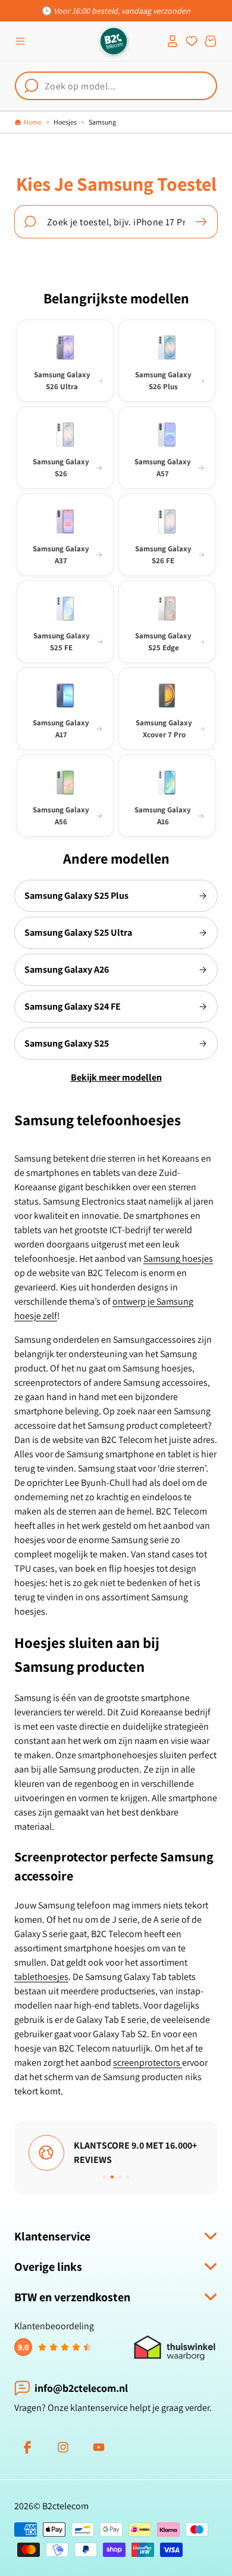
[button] (20, 41)
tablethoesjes (41, 1977)
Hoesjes (65, 122)
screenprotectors (148, 2063)
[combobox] (116, 86)
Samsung (102, 122)
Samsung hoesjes (178, 1258)
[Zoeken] (201, 222)
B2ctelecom (65, 2506)
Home (33, 122)
